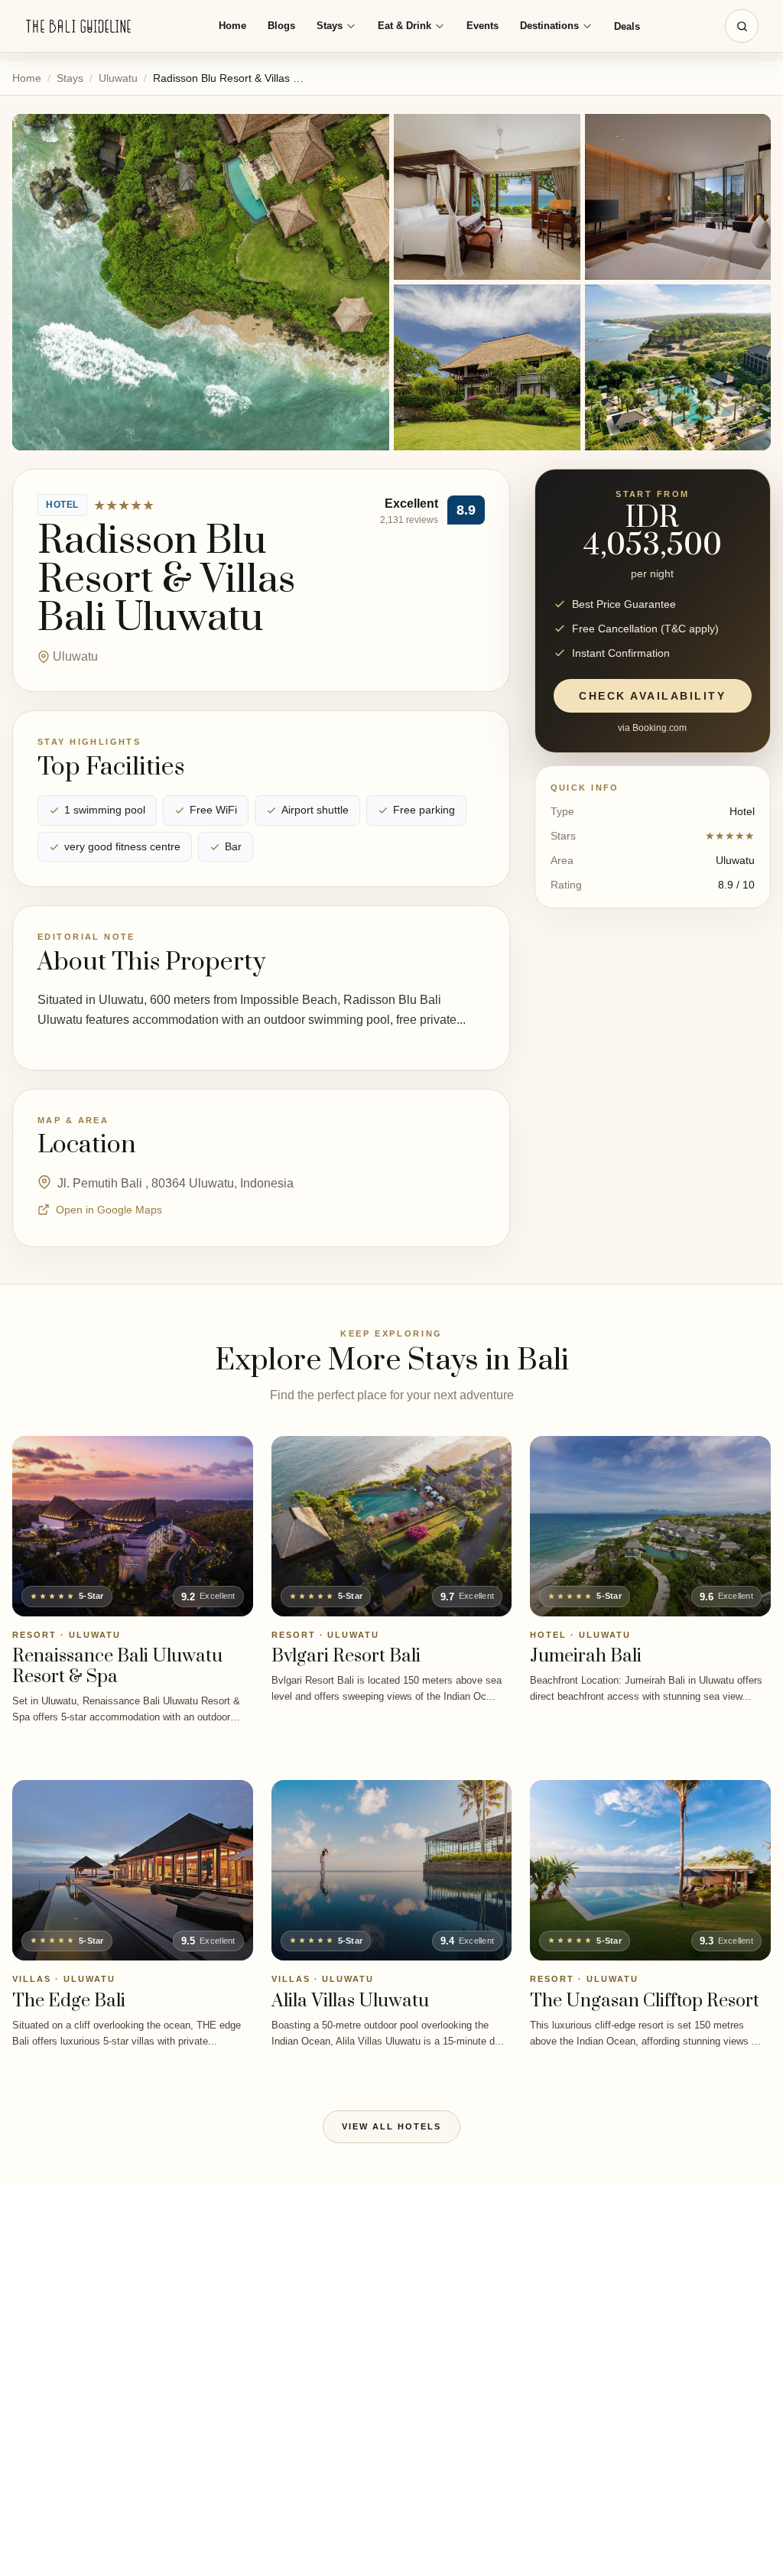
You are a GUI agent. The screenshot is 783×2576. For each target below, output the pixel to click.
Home (232, 26)
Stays (330, 26)
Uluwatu (118, 78)
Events (482, 26)
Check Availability (652, 696)
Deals (627, 26)
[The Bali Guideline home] (79, 26)
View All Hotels (391, 2126)
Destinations (549, 26)
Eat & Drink (404, 26)
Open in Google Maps (109, 1210)
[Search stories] (742, 26)
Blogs (281, 26)
